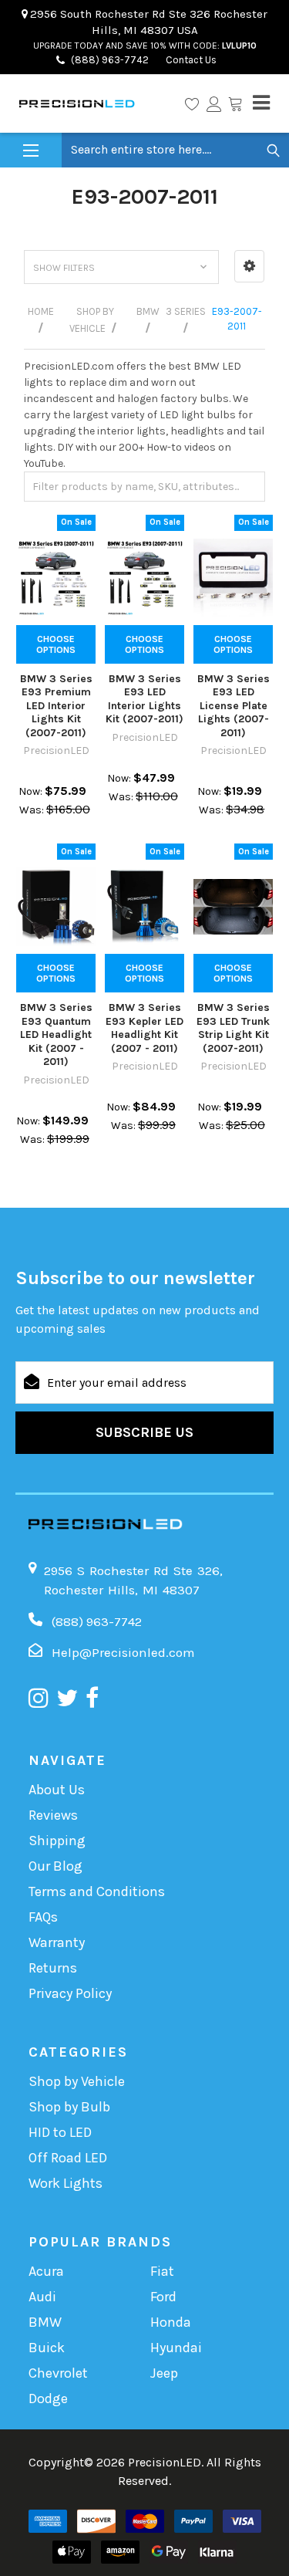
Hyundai (176, 2348)
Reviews (53, 1815)
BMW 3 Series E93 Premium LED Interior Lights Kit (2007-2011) (56, 706)
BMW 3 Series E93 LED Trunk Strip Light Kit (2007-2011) (233, 1028)
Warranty (57, 1942)
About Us (57, 1790)
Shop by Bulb (69, 2107)
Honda (171, 2322)
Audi (42, 2297)
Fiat (162, 2271)
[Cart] (235, 103)
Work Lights (66, 2183)
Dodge (48, 2399)
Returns (53, 1968)
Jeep (164, 2373)
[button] (249, 266)
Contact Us (190, 60)
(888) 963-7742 (110, 60)
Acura (46, 2271)
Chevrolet (58, 2373)
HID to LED (60, 2132)
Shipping (57, 1841)
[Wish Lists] (192, 103)
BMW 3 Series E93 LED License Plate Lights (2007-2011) (234, 706)
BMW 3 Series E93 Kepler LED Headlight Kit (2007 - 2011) (144, 1028)
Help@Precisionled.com (123, 1652)
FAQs (43, 1917)
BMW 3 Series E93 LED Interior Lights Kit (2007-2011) (144, 699)
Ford (163, 2297)
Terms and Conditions (97, 1891)
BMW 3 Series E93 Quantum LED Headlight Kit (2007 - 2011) (56, 1034)
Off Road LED (68, 2158)
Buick (47, 2348)
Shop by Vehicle (77, 2081)
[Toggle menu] (31, 151)
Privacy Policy (70, 1993)
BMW (45, 2322)
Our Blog (55, 1866)
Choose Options (56, 644)
